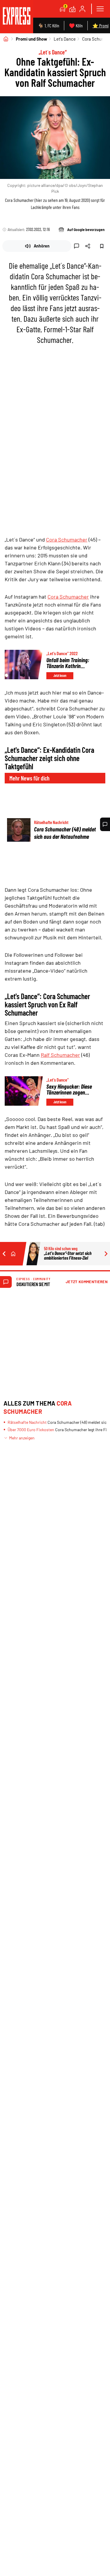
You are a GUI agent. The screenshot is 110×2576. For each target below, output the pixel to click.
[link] (17, 17)
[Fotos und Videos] (72, 9)
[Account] (82, 9)
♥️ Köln (76, 25)
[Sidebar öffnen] (100, 9)
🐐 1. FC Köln (49, 25)
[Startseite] (6, 39)
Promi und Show (32, 39)
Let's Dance (65, 39)
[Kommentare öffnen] (105, 824)
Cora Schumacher (67, 539)
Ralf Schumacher (60, 1055)
